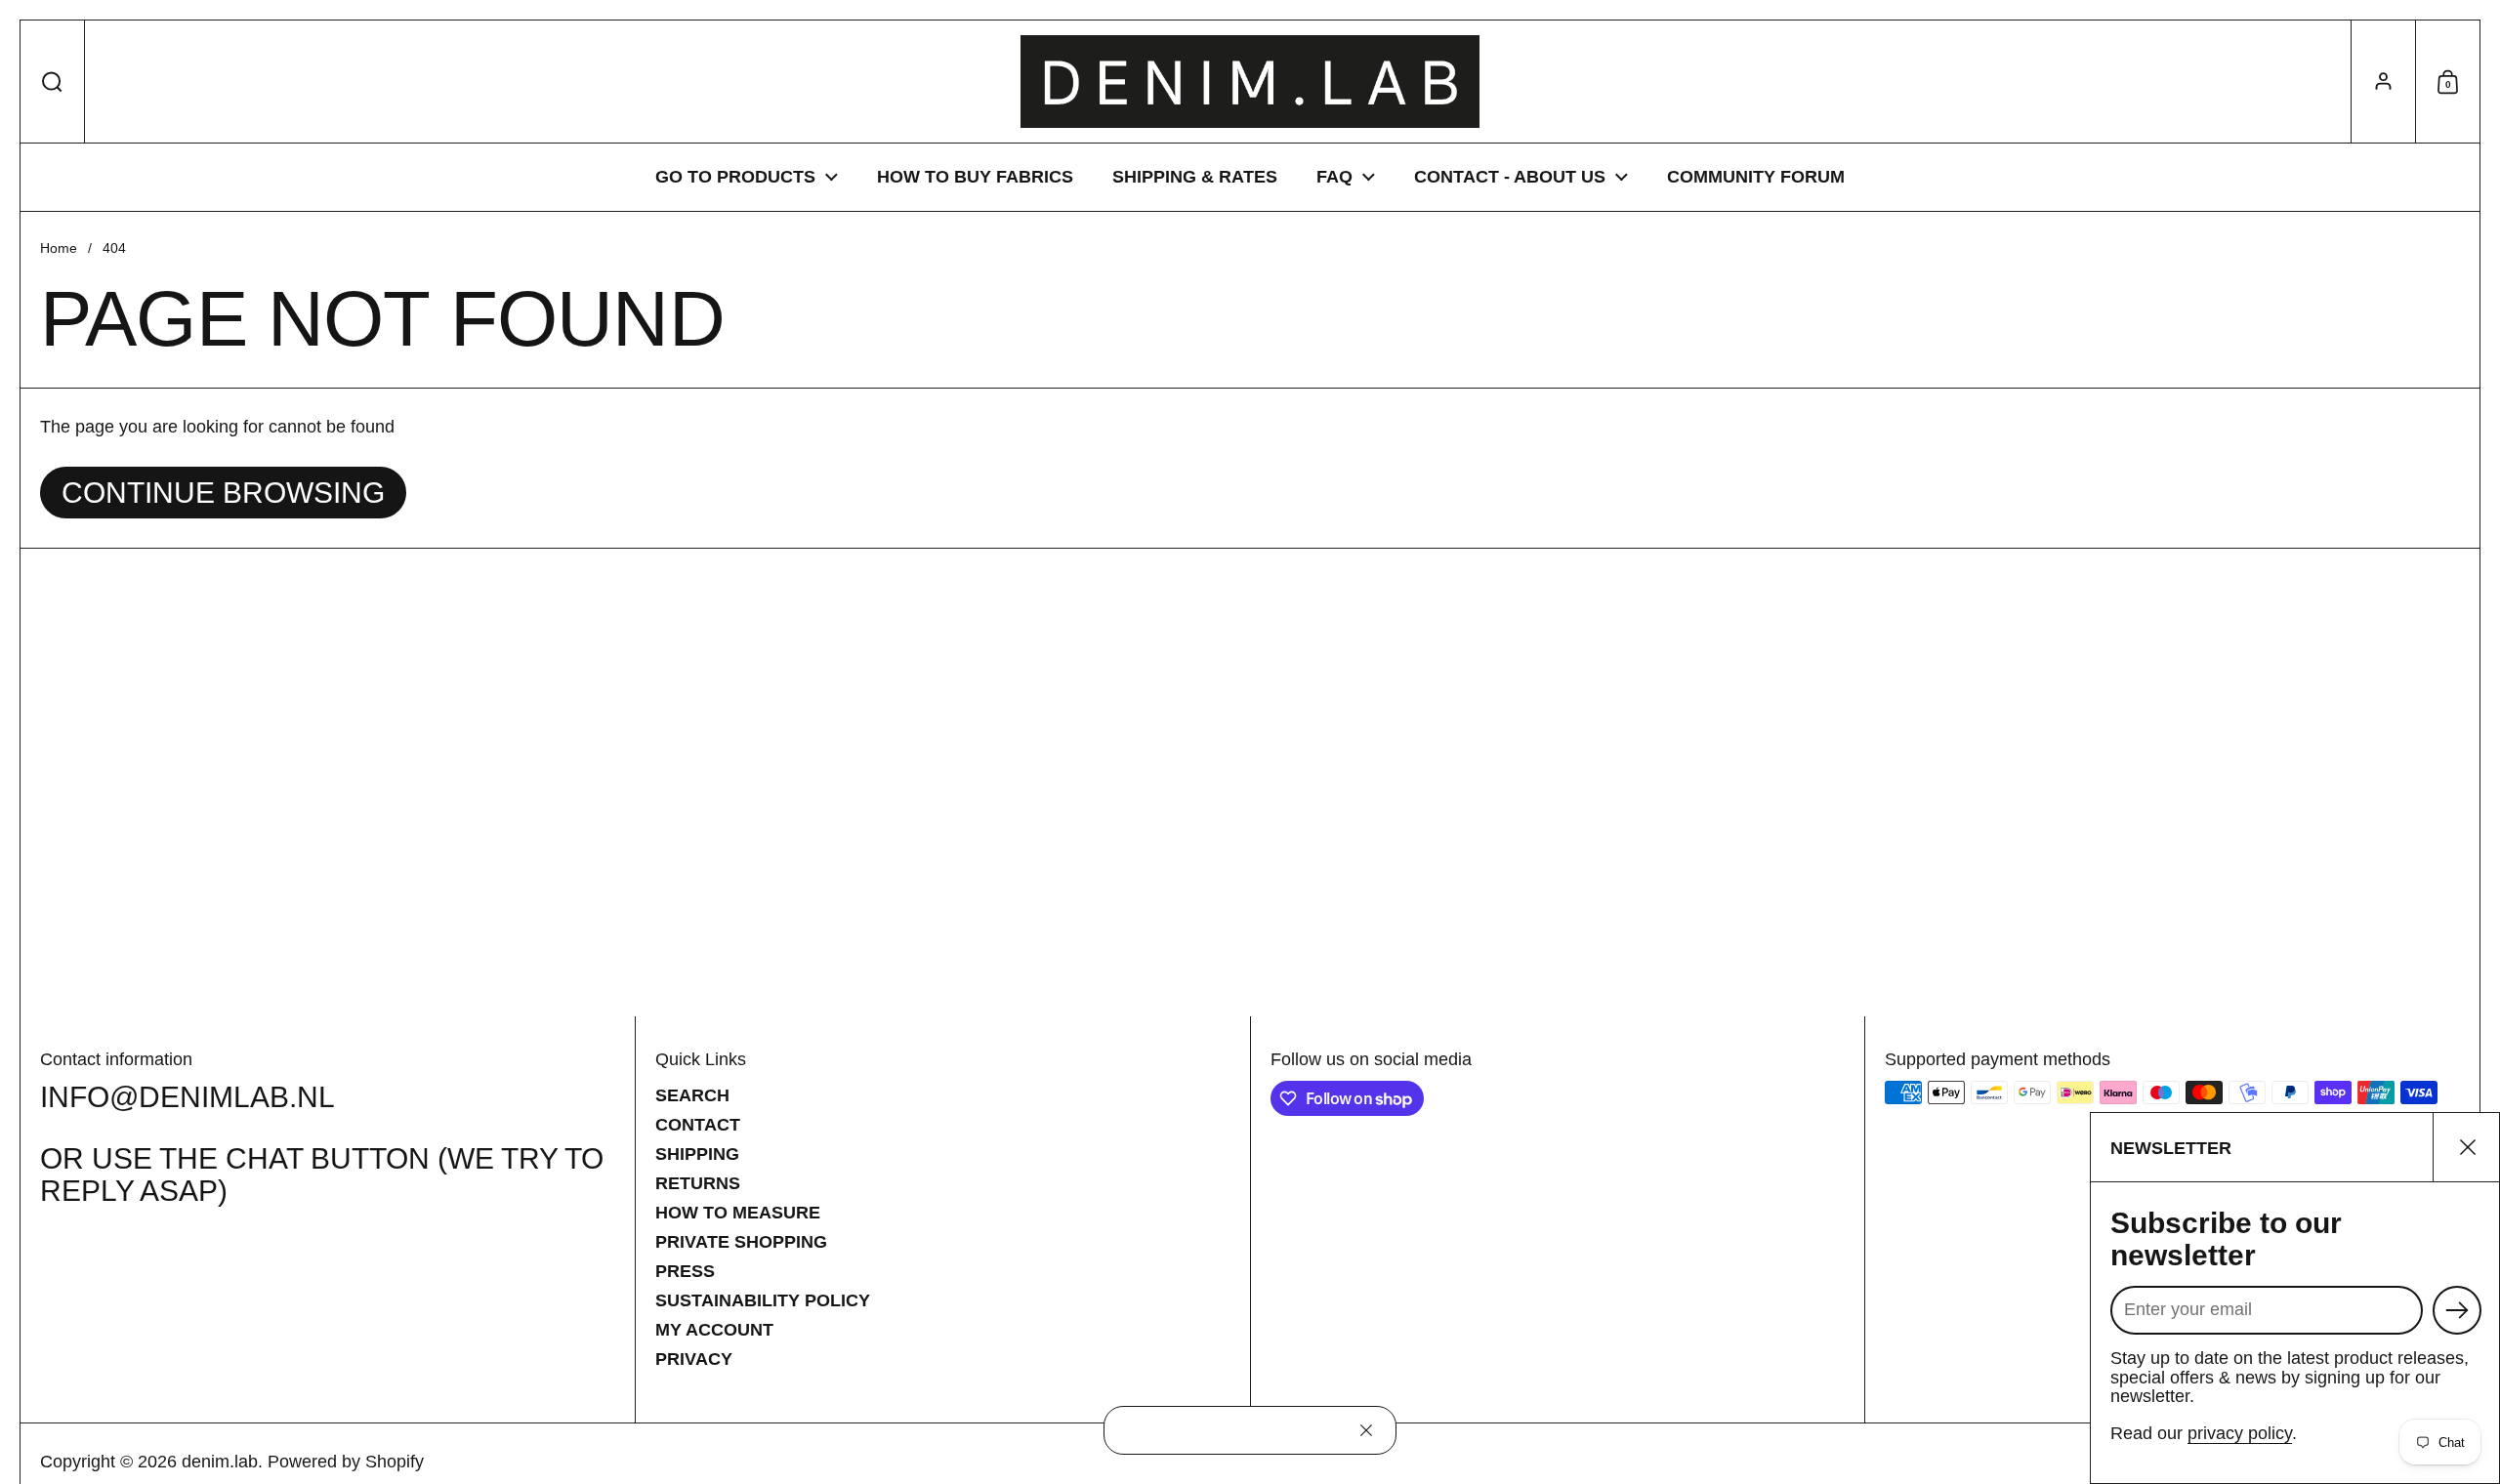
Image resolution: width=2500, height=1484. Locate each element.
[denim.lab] (1250, 82)
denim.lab (220, 1462)
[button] (53, 82)
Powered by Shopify (346, 1462)
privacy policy (2240, 1433)
